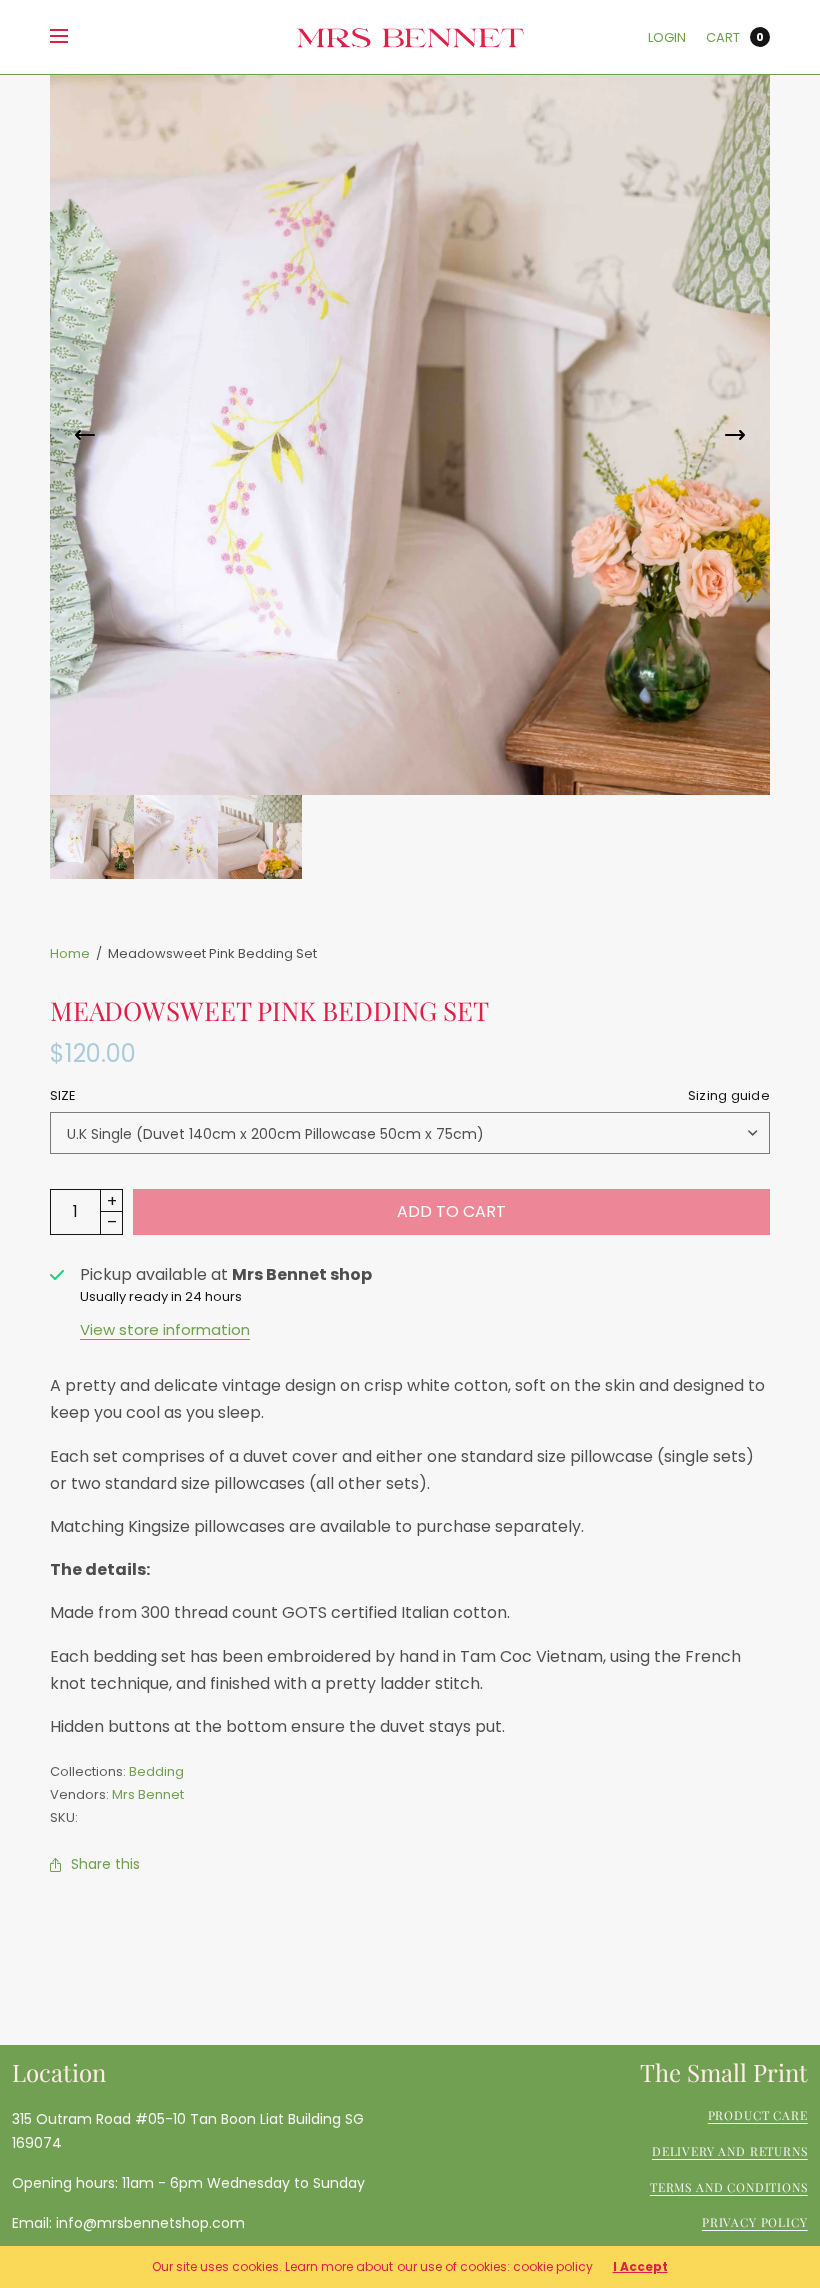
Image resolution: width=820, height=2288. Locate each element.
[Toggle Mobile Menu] (72, 37)
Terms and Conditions (729, 2187)
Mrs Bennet (148, 1794)
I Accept (640, 2267)
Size (410, 1095)
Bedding (156, 1771)
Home (70, 953)
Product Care (758, 2116)
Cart (723, 37)
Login (667, 37)
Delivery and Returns (730, 2151)
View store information (165, 1329)
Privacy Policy (755, 2223)
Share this (105, 1864)
